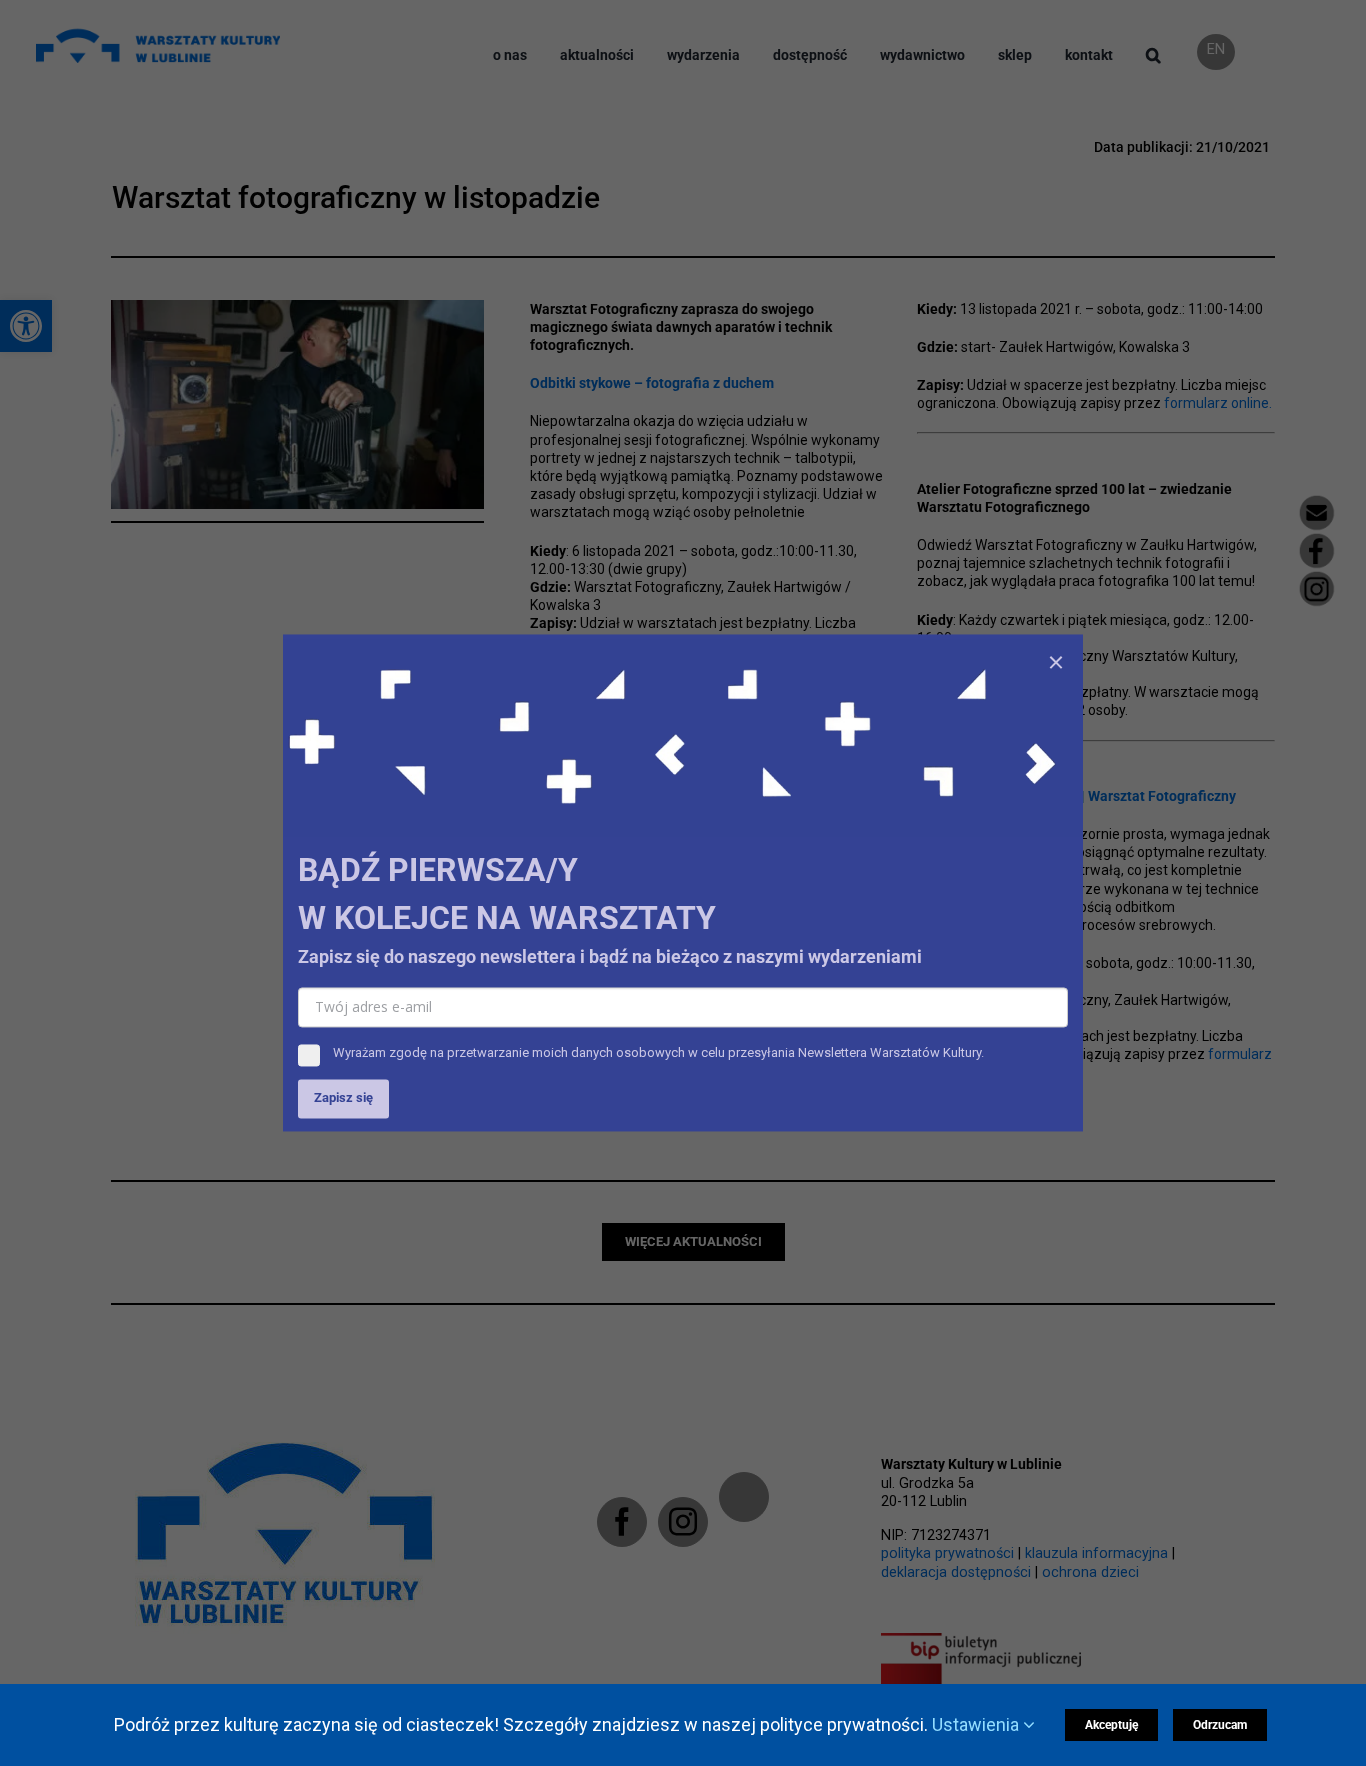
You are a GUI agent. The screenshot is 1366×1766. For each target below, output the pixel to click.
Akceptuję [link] (1111, 1725)
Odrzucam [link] (1220, 1725)
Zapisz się (343, 1098)
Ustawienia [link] (977, 1724)
